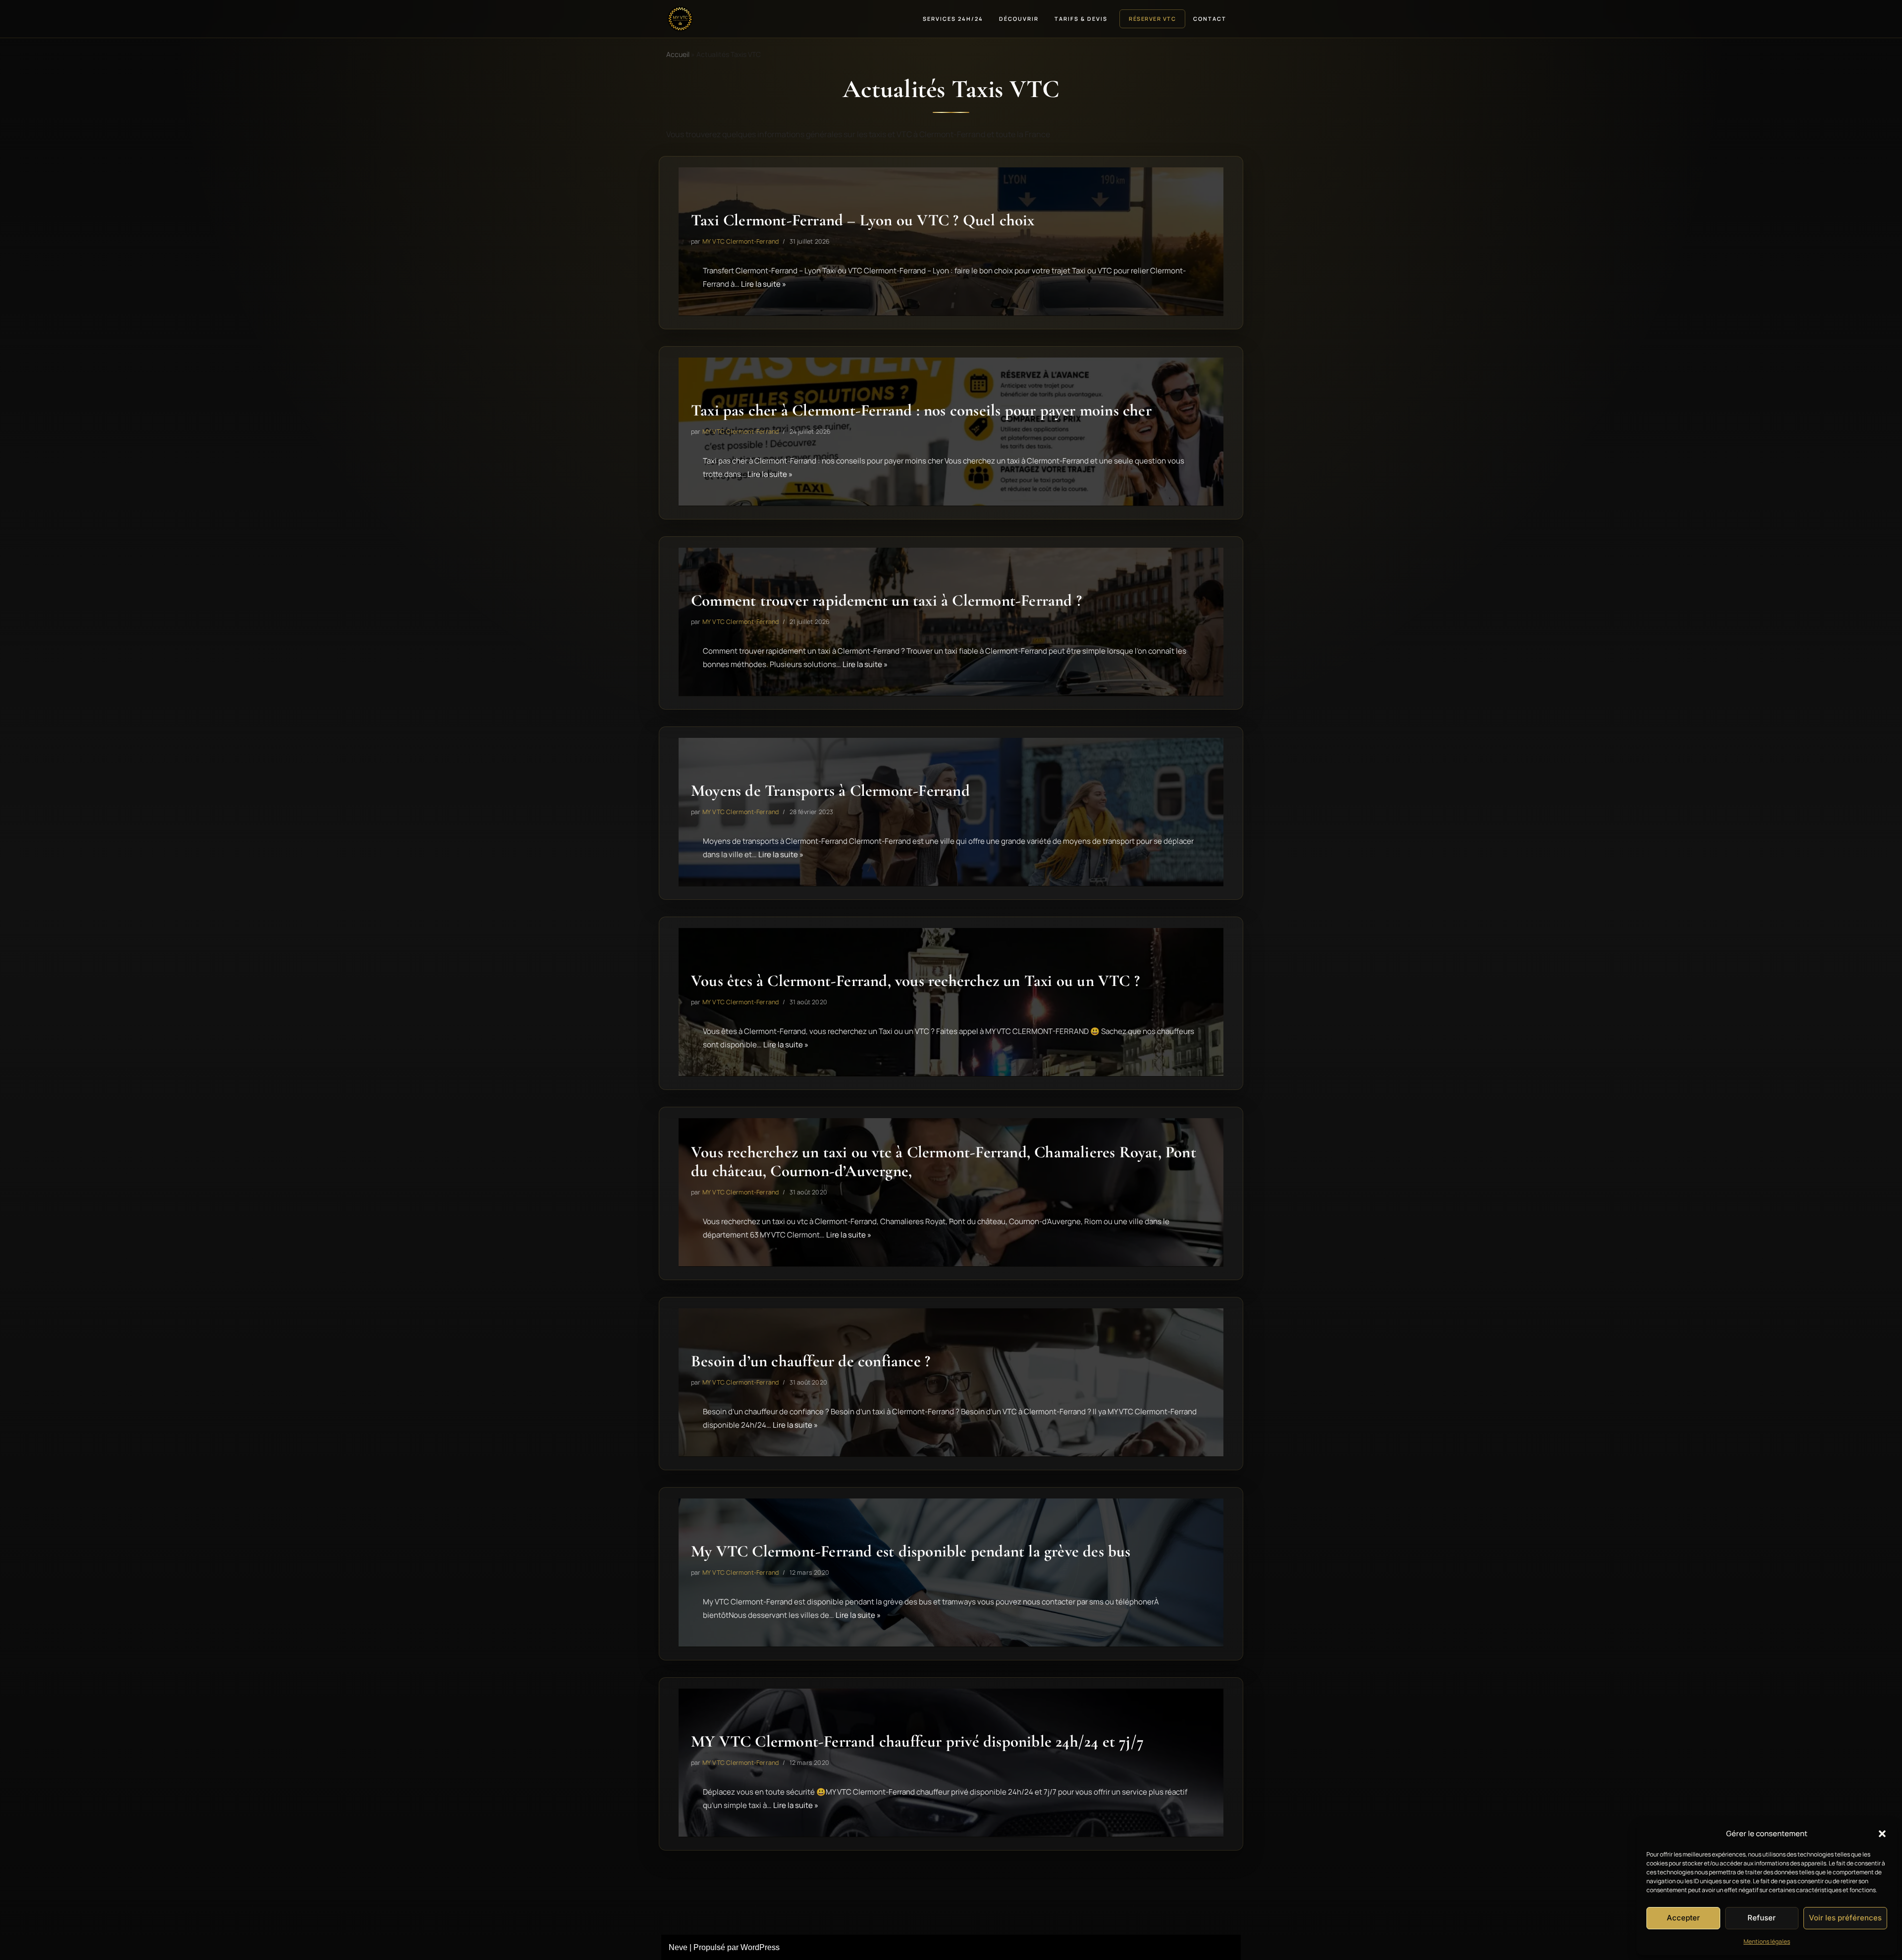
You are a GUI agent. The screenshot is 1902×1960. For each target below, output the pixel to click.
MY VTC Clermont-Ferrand (741, 241)
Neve (678, 1947)
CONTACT (1210, 19)
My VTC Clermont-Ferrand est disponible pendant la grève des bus (911, 1551)
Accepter (1683, 1918)
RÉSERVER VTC (1152, 19)
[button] (1882, 1834)
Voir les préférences (1845, 1918)
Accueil (678, 54)
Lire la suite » (764, 284)
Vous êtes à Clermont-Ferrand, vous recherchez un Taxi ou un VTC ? (915, 981)
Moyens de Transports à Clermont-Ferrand (830, 791)
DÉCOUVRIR (1019, 19)
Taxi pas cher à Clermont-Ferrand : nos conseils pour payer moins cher (921, 410)
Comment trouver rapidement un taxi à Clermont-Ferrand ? (886, 600)
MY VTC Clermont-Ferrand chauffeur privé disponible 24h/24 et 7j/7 (917, 1741)
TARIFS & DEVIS (1081, 19)
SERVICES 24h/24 (953, 19)
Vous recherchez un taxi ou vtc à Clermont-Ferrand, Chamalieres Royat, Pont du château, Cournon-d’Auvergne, (944, 1162)
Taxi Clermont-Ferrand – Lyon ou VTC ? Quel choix (863, 220)
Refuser (1762, 1918)
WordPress (760, 1947)
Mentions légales (1767, 1941)
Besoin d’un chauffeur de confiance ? (811, 1361)
